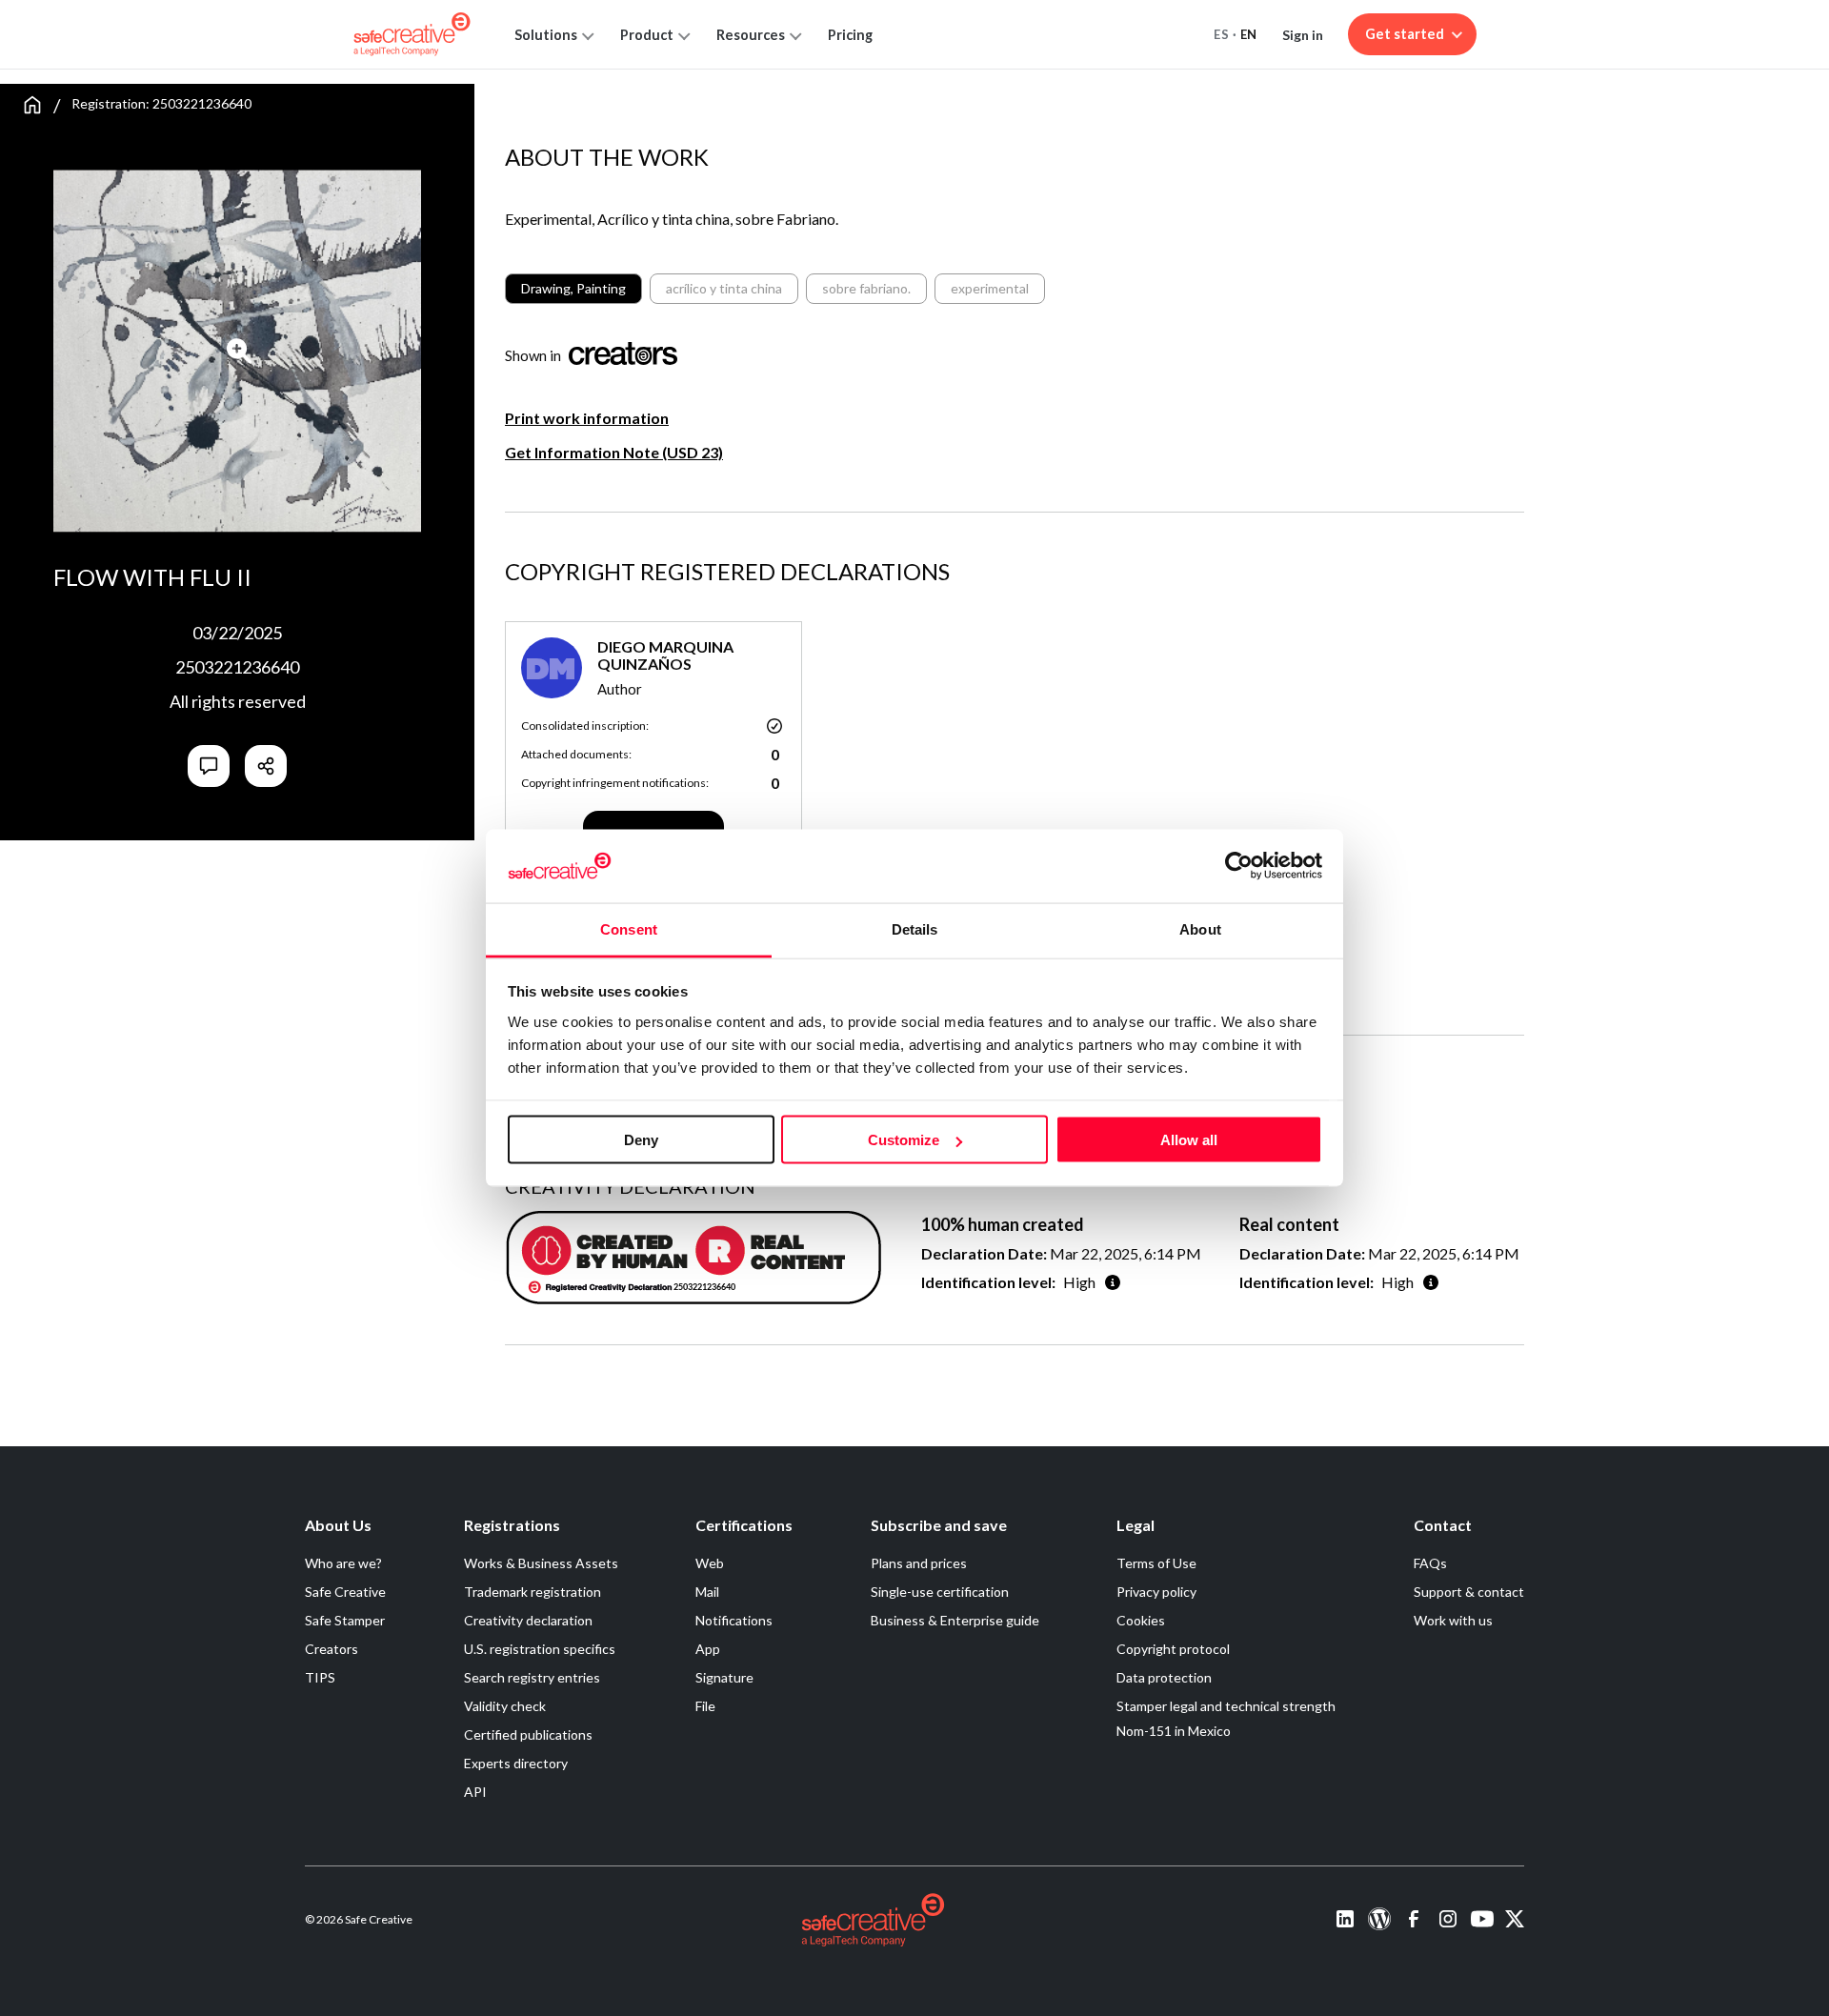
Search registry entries (532, 1677)
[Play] (240, 351)
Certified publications (528, 1734)
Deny (641, 1140)
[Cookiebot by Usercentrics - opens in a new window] (1239, 866)
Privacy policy (1156, 1592)
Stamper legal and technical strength (1226, 1706)
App (708, 1649)
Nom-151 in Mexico (1174, 1731)
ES (1221, 34)
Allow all (1189, 1140)
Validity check (505, 1706)
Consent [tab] (629, 928)
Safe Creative (345, 1592)
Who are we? (343, 1563)
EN (1249, 34)
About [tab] (1200, 928)
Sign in (1303, 35)
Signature (724, 1677)
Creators (332, 1649)
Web (710, 1563)
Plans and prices (919, 1563)
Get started (1405, 34)
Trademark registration (533, 1592)
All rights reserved (238, 701)
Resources (751, 35)
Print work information (587, 418)
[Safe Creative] (412, 34)
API (475, 1792)
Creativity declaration (528, 1620)
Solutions (546, 35)
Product (647, 35)
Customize (904, 1140)
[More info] (1113, 1282)
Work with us (1453, 1620)
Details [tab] (915, 928)
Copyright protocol (1173, 1649)
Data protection (1164, 1677)
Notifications (734, 1620)
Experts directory (516, 1763)
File (705, 1706)
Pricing (850, 35)
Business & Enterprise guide (955, 1620)
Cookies (1141, 1620)
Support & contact (1469, 1592)
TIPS (320, 1677)
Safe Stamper (345, 1620)
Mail (707, 1592)
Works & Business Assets (541, 1563)
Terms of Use (1156, 1563)
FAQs (1430, 1563)
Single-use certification (940, 1592)
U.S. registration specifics (540, 1649)
